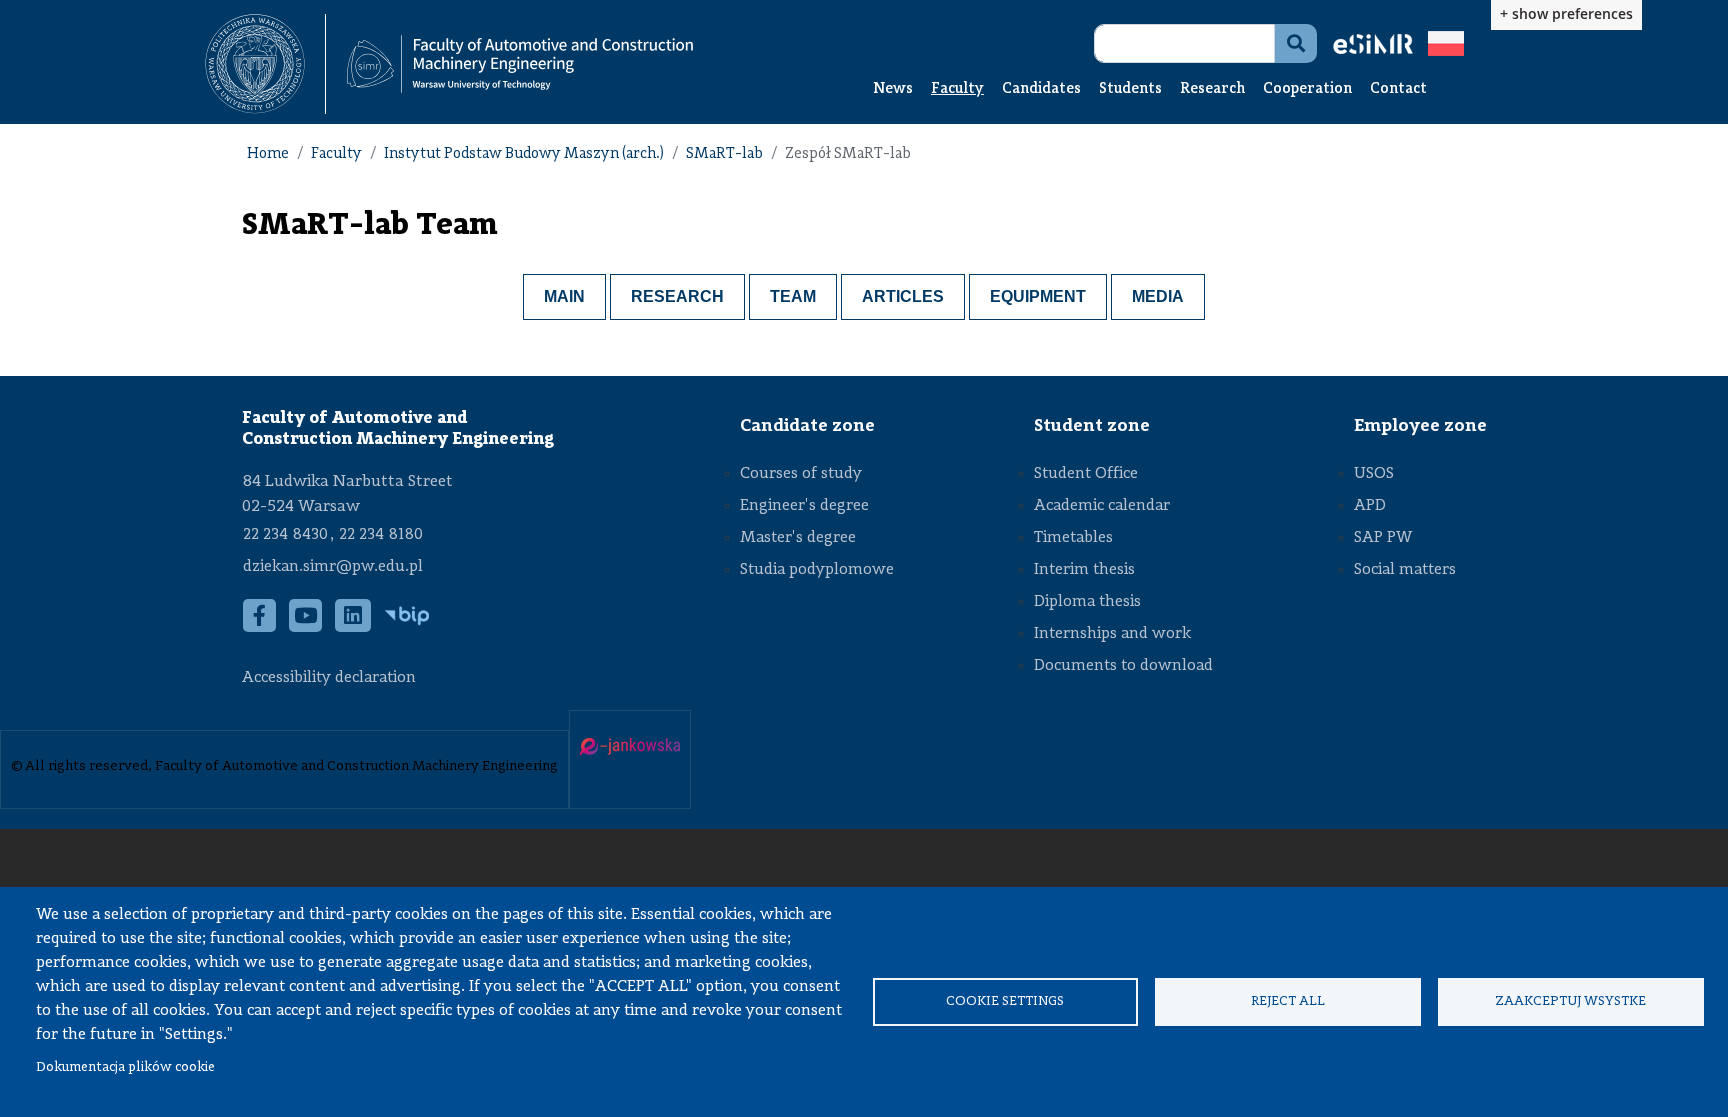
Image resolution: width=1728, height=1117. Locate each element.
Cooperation (1307, 89)
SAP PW (1383, 538)
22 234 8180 (381, 535)
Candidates (1041, 89)
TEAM (793, 296)
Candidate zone (807, 426)
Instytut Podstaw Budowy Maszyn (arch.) (524, 154)
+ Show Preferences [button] (1566, 13)
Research (1212, 89)
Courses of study (801, 474)
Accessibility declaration (329, 678)
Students (1130, 89)
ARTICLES (903, 296)
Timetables (1073, 538)
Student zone (1092, 426)
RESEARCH (677, 296)
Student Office (1086, 474)
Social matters (1405, 570)
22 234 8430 (285, 535)
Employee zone (1420, 426)
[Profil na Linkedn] (353, 625)
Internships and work (1112, 634)
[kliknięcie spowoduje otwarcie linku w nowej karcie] (255, 64)
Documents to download (1123, 666)
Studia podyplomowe (817, 570)
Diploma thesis (1087, 602)
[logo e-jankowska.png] (630, 747)
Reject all (1288, 1001)
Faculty (957, 89)
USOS (1374, 474)
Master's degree (798, 538)
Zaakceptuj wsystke (1570, 1001)
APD (1370, 506)
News (893, 89)
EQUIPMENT (1038, 296)
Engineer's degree (804, 506)
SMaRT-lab (724, 154)
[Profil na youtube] (306, 625)
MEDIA (1158, 296)
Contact (1398, 89)
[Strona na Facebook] (260, 625)
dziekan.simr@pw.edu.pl (333, 567)
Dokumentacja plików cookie (125, 1067)
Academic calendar (1102, 506)
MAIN (564, 296)
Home (268, 154)
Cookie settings (1005, 1001)
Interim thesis (1084, 570)
